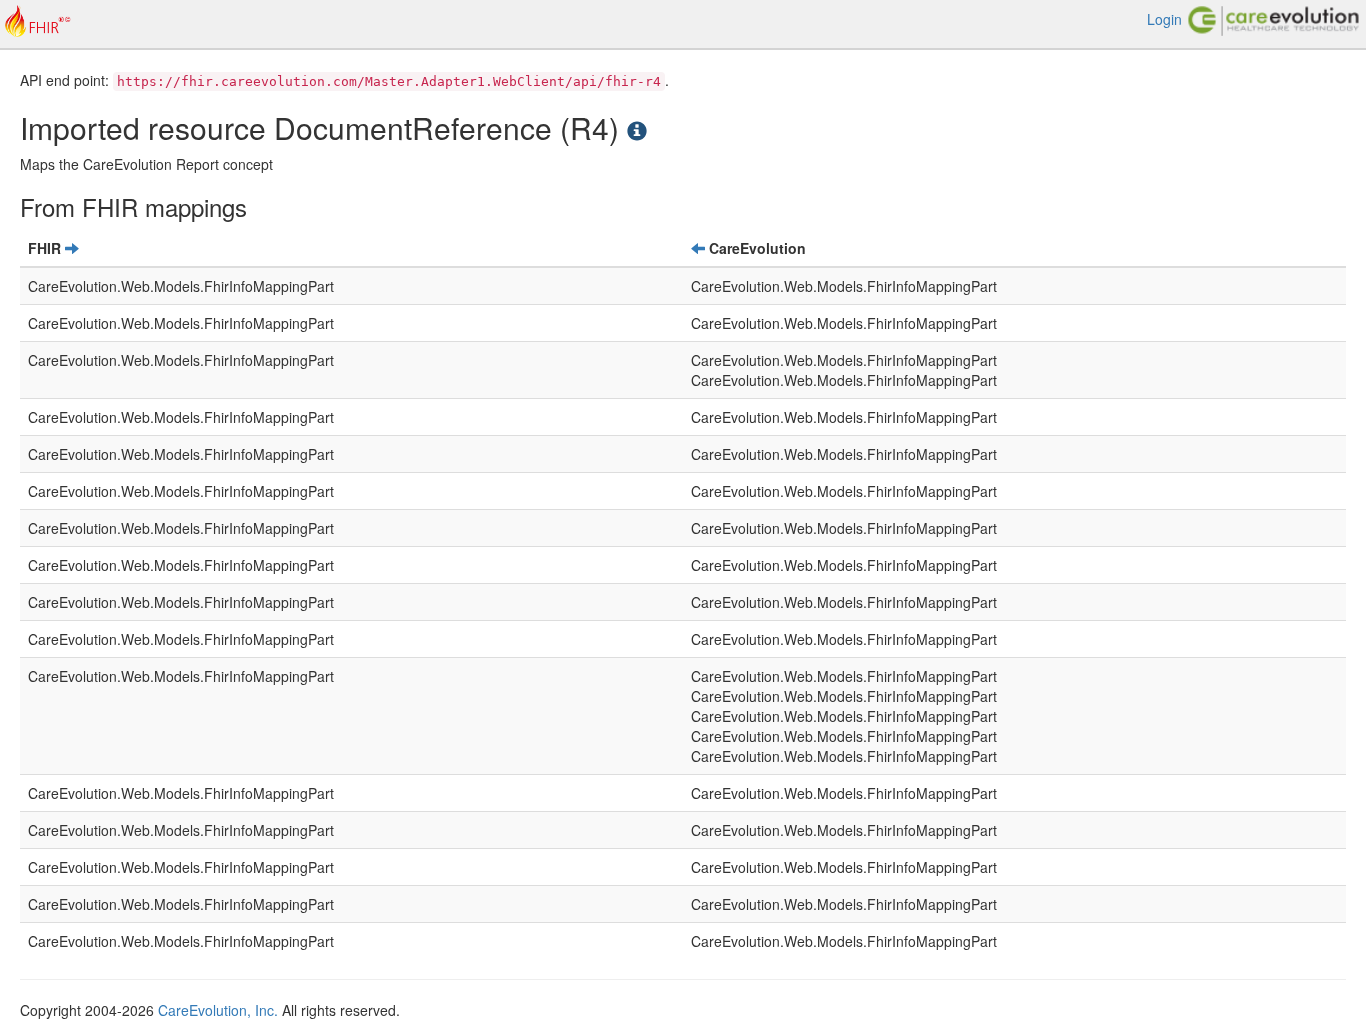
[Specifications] (637, 127)
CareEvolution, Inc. (218, 1010)
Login (1164, 19)
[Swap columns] (72, 248)
